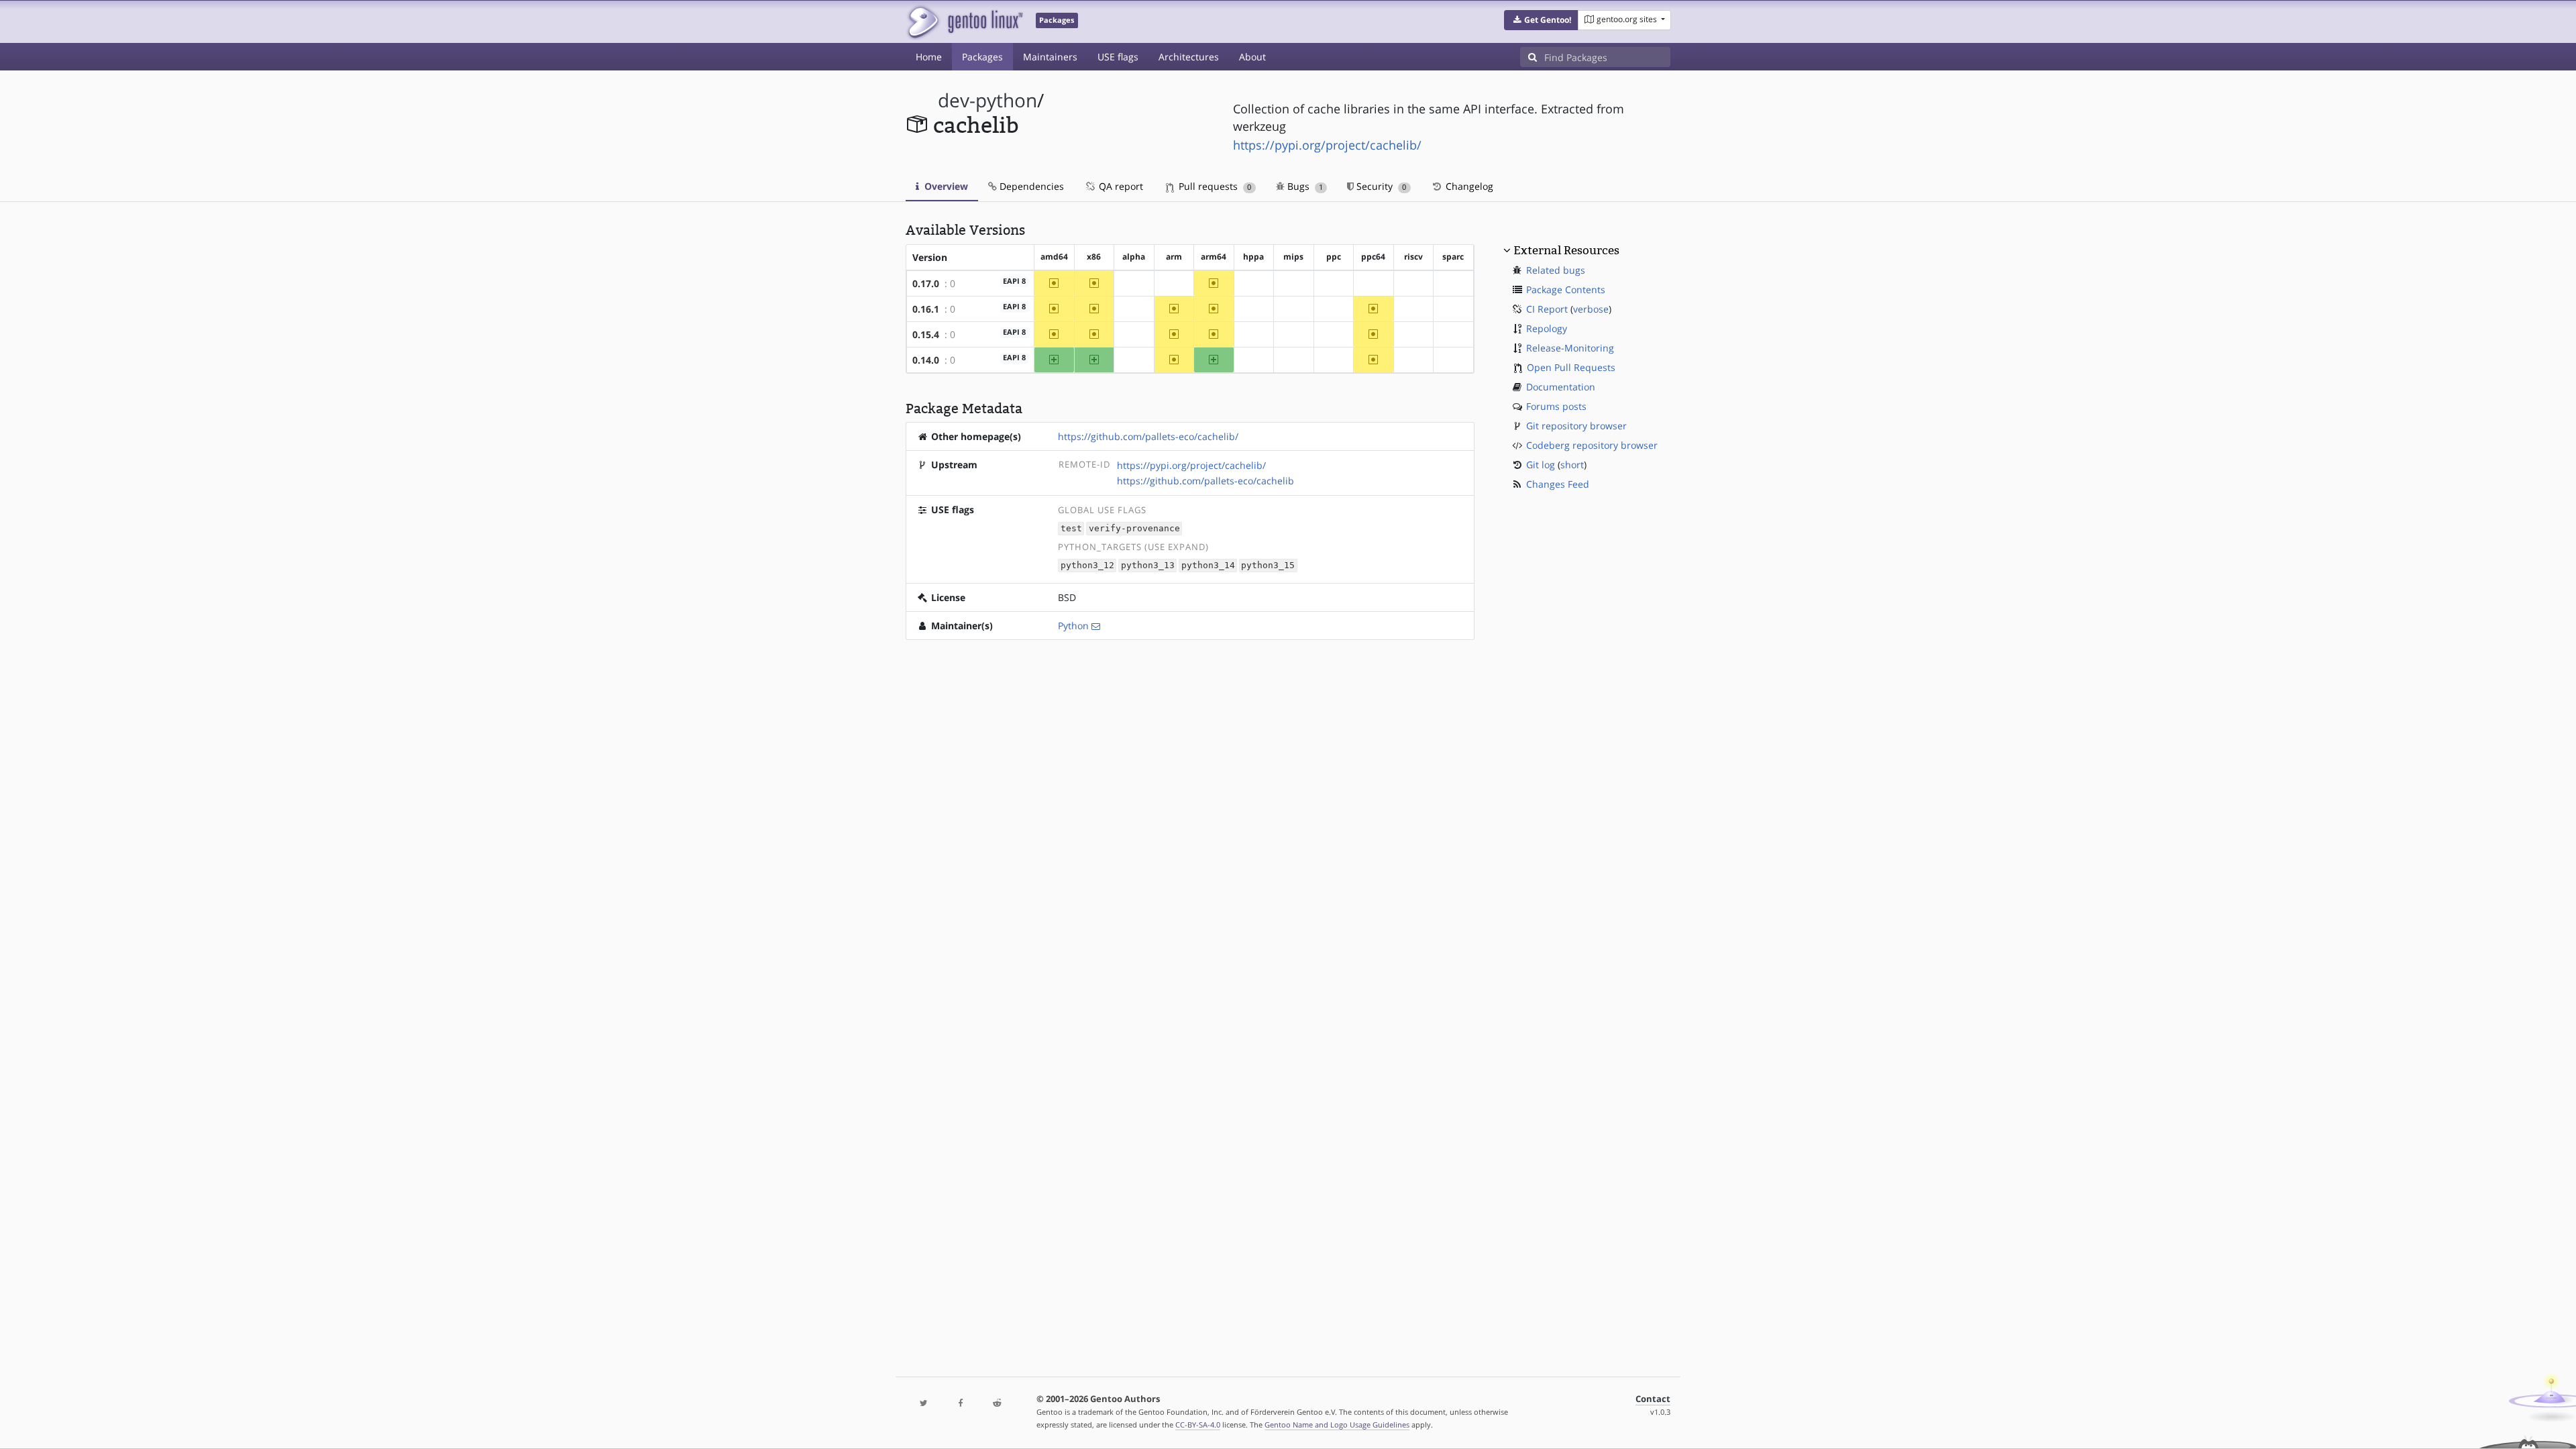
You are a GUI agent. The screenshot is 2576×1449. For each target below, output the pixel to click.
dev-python (987, 100)
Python (1073, 626)
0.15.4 (926, 334)
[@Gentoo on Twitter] (924, 1404)
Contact (1653, 1399)
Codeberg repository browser (1592, 445)
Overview (945, 186)
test (1071, 529)
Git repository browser (1576, 426)
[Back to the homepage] (964, 22)
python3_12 (1087, 566)
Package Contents (1566, 289)
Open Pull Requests (1571, 367)
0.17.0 (926, 283)
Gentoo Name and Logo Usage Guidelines (1337, 1425)
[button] (1541, 20)
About (1252, 57)
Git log (1541, 465)
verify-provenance (1134, 529)
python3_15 (1268, 566)
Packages (982, 57)
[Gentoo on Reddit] (997, 1404)
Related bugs (1556, 270)
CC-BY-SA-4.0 (1198, 1425)
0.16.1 (926, 309)
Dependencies (1030, 186)
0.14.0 (926, 360)
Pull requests (1214, 186)
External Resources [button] (1566, 250)
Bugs (1304, 186)
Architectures (1189, 57)
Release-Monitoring (1570, 348)
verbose (1591, 309)
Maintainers (1050, 57)
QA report (1120, 186)
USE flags (1118, 57)
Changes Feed (1558, 484)
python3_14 (1208, 566)
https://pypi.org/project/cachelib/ (1327, 145)
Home (929, 57)
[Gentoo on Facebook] (960, 1404)
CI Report (1547, 309)
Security (1380, 186)
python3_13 (1148, 566)
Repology (1547, 328)
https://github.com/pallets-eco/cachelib (1205, 481)
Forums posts (1556, 406)
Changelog (1468, 186)
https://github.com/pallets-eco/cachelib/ (1148, 436)
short (1572, 465)
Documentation (1561, 387)
